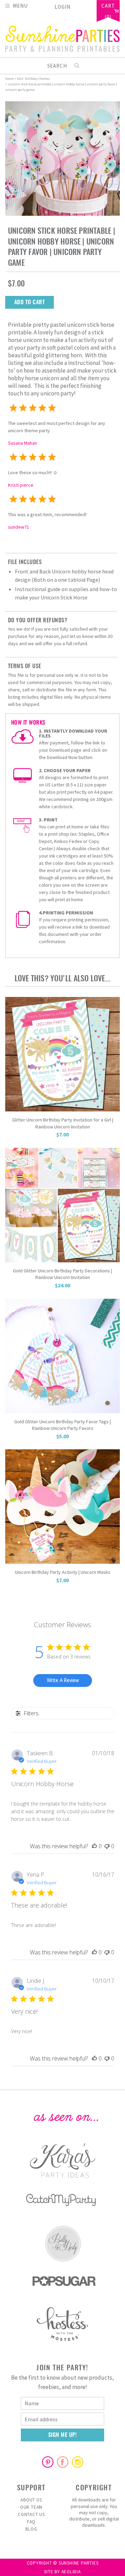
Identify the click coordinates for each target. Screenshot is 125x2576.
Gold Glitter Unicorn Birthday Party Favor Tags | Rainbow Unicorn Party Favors (62, 1425)
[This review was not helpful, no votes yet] (107, 1846)
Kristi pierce (21, 485)
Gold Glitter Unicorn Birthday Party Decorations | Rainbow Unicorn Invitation (62, 1274)
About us (31, 2500)
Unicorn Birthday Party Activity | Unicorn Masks (63, 1572)
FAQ (31, 2522)
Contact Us (31, 2514)
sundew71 (19, 527)
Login (62, 7)
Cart (108, 6)
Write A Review (63, 1680)
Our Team (31, 2507)
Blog (31, 2529)
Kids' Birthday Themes (33, 79)
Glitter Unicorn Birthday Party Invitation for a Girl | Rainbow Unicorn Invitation (63, 1123)
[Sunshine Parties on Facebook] (62, 2462)
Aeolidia (71, 2572)
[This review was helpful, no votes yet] (94, 1846)
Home (9, 79)
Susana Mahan (23, 443)
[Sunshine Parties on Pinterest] (48, 2462)
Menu (20, 5)
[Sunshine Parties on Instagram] (77, 2462)
